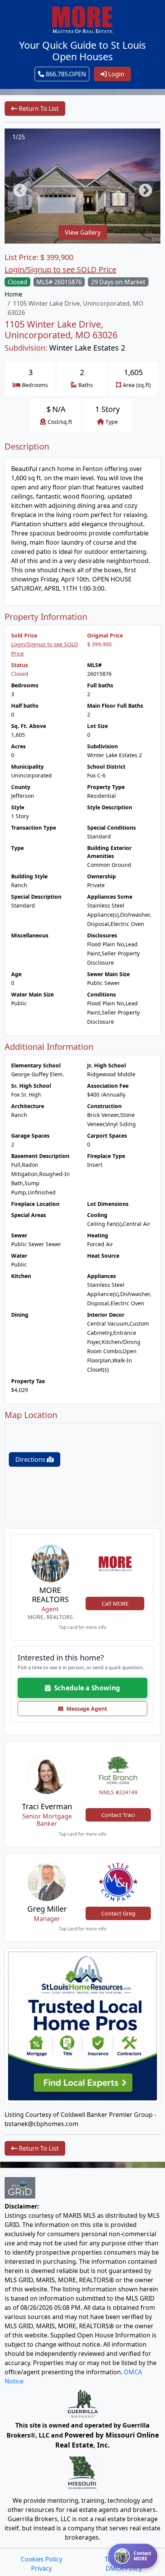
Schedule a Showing (85, 1688)
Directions (31, 1459)
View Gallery (83, 232)
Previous (16, 187)
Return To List (38, 109)
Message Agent (85, 1709)
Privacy (41, 2568)
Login (115, 74)
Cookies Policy (41, 2559)
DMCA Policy (124, 2568)
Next (142, 187)
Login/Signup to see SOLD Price (60, 269)
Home (13, 294)
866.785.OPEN (65, 74)
